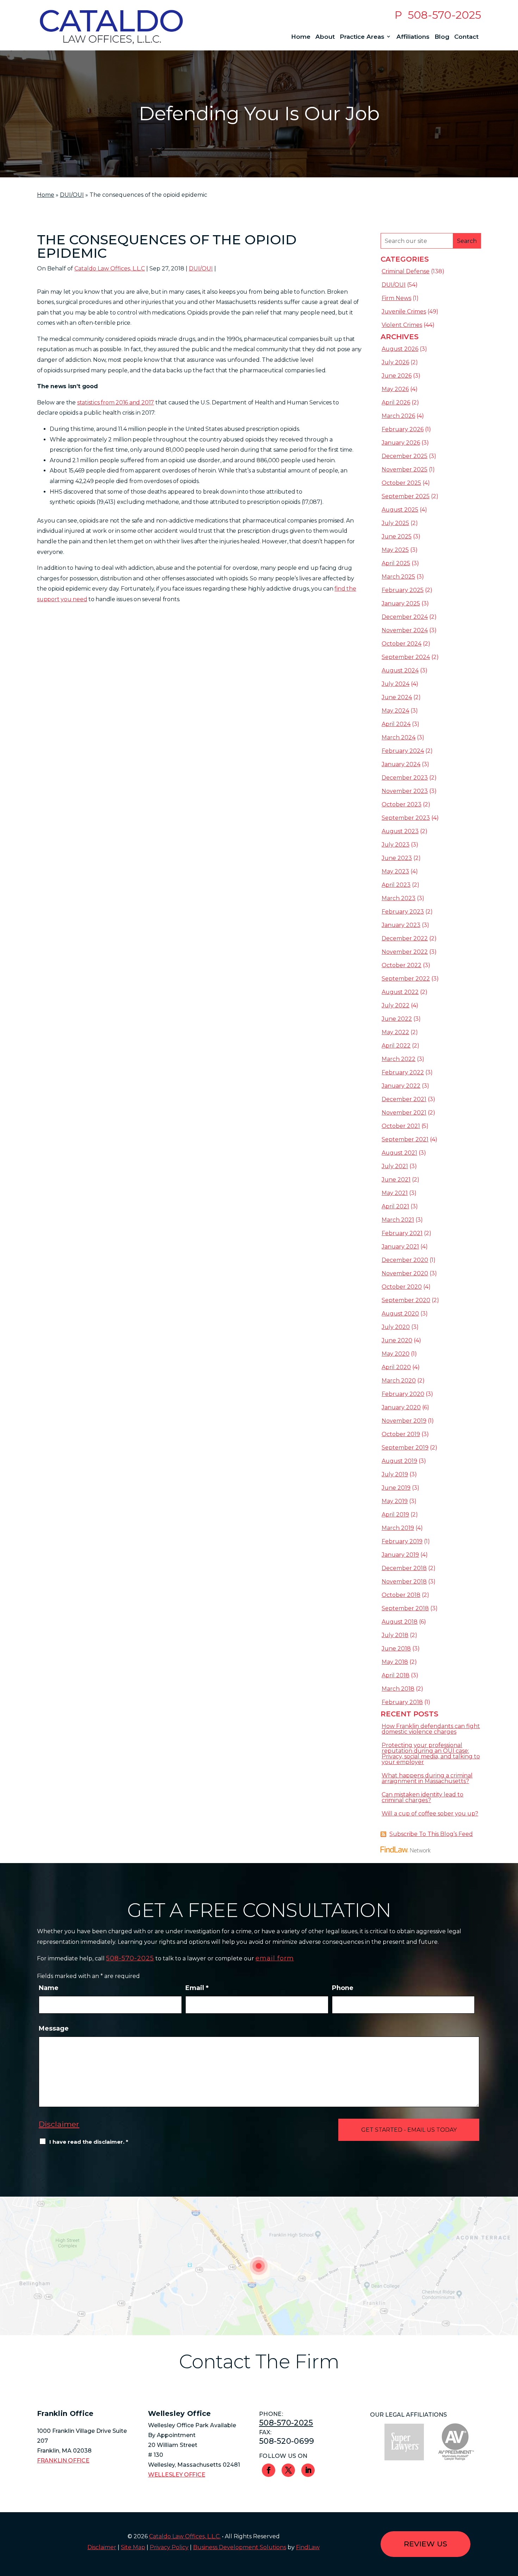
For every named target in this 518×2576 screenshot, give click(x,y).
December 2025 (405, 456)
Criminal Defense (406, 271)
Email (197, 1988)
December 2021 (404, 1099)
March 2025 (398, 577)
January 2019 (400, 1555)
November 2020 (405, 1273)
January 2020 (401, 1407)
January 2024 (401, 764)
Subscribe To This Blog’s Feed (431, 1834)
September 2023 (406, 818)
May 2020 (396, 1354)
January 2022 (401, 1086)
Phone (343, 1988)
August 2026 (400, 349)
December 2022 (405, 938)
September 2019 (405, 1448)
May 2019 (395, 1501)
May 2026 (395, 389)
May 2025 (395, 550)
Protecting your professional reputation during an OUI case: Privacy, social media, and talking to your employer (431, 1754)
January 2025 (401, 603)
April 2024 (396, 724)
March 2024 (399, 737)
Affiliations (413, 37)
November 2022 (405, 952)
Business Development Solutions (240, 2547)
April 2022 (396, 1046)
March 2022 (399, 1059)
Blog (442, 37)
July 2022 (396, 1005)
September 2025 (406, 496)
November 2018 (404, 1582)
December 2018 (404, 1568)
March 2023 (399, 898)
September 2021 (405, 1139)
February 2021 (402, 1233)
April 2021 (395, 1206)
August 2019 (399, 1461)
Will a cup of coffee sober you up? (430, 1814)
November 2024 (405, 630)
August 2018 (400, 1622)
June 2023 (397, 858)
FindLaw (308, 2547)
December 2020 (405, 1260)
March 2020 (399, 1381)
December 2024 (405, 617)
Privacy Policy (169, 2547)
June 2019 (396, 1488)
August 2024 (400, 670)
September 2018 (405, 1608)
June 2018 (396, 1649)
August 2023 (400, 831)
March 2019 (398, 1528)
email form (275, 1958)
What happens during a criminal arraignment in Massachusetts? (427, 1778)
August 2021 (399, 1153)
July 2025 (395, 523)
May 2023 (395, 871)
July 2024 (396, 684)
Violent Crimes (402, 325)
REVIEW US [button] (426, 2544)
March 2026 (398, 416)
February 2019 (402, 1541)
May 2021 (395, 1193)
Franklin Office (63, 2461)
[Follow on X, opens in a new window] (288, 2470)
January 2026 (401, 443)
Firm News (396, 298)
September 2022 (406, 979)
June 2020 (397, 1340)
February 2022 (403, 1072)
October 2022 (402, 965)
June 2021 (396, 1180)
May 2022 (395, 1032)
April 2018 (396, 1675)
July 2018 (395, 1635)
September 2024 (406, 657)
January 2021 (400, 1247)
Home (301, 37)
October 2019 (401, 1434)
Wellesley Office (177, 2475)
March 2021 (398, 1220)
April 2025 (396, 563)
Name (49, 1988)
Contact (466, 37)
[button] (511, 2525)
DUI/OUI (201, 268)
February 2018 (402, 1702)
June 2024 (397, 697)
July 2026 (395, 362)
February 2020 (403, 1394)
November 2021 (404, 1113)
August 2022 (400, 992)
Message (54, 2028)
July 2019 (395, 1474)
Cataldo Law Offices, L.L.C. (185, 2536)
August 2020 (400, 1314)
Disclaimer (59, 2124)
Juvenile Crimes (404, 312)
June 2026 (397, 376)
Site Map (133, 2547)
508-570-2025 (444, 15)
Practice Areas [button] (362, 37)
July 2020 (396, 1327)
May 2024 (395, 711)
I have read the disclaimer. (89, 2142)
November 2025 (405, 469)
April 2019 (395, 1515)
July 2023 (396, 845)
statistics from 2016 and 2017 (116, 402)
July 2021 (395, 1166)
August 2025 (400, 510)
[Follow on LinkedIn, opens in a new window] (308, 2470)
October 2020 (402, 1287)
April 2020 (396, 1367)
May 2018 (395, 1662)
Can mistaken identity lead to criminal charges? (423, 1797)
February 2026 (403, 429)
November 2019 (404, 1421)
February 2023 (403, 912)
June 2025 (397, 536)
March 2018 (398, 1689)
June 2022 (397, 1019)
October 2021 (401, 1126)
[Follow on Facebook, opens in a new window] (269, 2470)
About (325, 37)
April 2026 (396, 402)
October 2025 (401, 483)
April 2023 (396, 885)
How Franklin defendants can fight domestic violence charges (431, 1729)
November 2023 (405, 791)
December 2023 (405, 778)
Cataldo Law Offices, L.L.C (110, 268)
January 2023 (401, 925)
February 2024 (403, 751)
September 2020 (406, 1300)
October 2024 (402, 644)
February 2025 (403, 590)
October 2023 (402, 804)
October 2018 (401, 1595)
